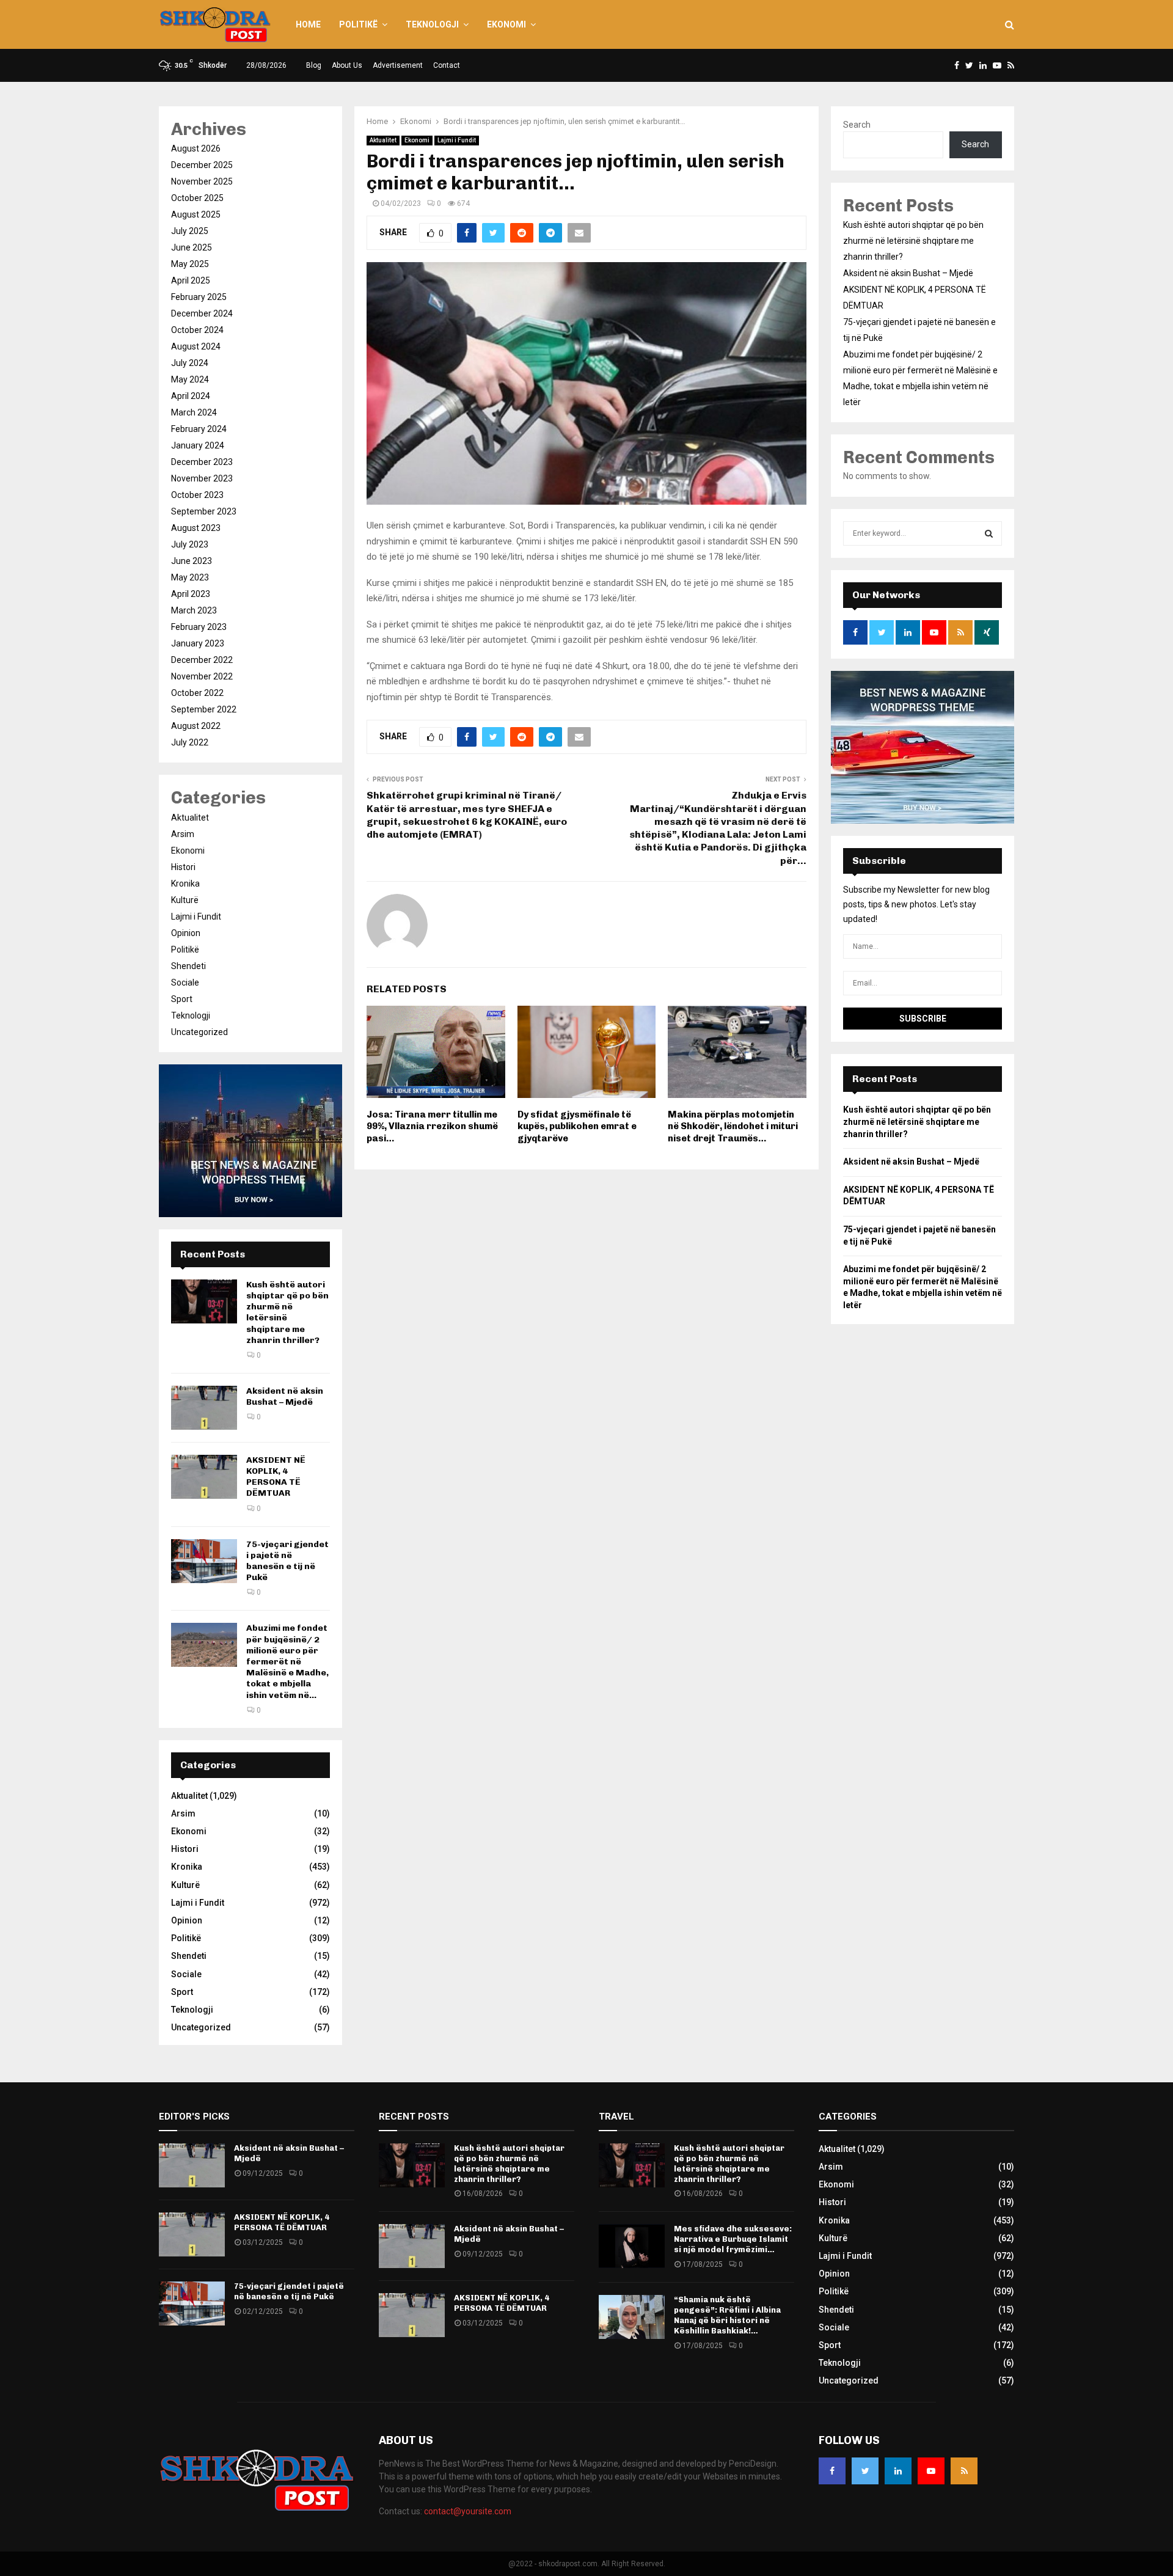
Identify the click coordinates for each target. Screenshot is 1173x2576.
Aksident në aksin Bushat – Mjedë (285, 1396)
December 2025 (202, 165)
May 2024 (190, 379)
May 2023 (190, 577)
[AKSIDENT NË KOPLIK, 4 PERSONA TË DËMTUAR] (204, 1477)
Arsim (183, 834)
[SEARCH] (989, 533)
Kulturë (185, 900)
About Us (347, 65)
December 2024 (202, 313)
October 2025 (197, 198)
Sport (182, 999)
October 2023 (197, 495)
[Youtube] (931, 2471)
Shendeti (188, 966)
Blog (314, 65)
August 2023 (196, 528)
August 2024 (196, 346)
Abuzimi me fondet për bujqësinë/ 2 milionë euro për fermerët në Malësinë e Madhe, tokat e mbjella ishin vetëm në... (287, 1661)
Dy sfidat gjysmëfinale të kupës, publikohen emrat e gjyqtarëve (577, 1126)
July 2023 (190, 544)
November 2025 (202, 181)
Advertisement (398, 65)
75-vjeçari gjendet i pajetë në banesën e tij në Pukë (287, 1561)
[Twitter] (865, 2471)
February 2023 (199, 627)
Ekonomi (506, 24)
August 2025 (196, 214)
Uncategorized (199, 1032)
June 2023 (192, 561)
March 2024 (194, 412)
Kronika (185, 884)
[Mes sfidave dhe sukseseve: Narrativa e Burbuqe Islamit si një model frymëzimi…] (632, 2246)
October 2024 (197, 330)
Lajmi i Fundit (457, 140)
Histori (183, 867)
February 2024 (199, 429)
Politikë (358, 24)
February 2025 (199, 297)
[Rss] (964, 2471)
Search (857, 125)
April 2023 (191, 594)
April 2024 (191, 396)
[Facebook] (832, 2471)
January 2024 (198, 445)
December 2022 (202, 660)
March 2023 (194, 610)
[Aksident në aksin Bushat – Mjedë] (204, 1408)
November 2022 (202, 676)
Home (308, 24)
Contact (447, 65)
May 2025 (190, 264)
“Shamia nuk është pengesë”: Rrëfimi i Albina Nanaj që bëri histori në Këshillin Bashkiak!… (727, 2315)
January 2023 (198, 643)
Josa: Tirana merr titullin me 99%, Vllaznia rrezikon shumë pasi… (432, 1126)
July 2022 (190, 742)
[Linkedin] (898, 2471)
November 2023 (202, 478)
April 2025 (191, 280)
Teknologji (432, 24)
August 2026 (196, 148)
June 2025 (192, 247)
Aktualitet (383, 140)
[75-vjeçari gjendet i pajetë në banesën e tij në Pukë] (204, 1561)
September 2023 (204, 511)
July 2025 (190, 231)
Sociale (185, 982)
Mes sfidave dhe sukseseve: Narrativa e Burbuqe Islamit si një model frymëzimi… (733, 2239)
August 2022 (196, 726)
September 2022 (204, 709)
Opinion (186, 933)
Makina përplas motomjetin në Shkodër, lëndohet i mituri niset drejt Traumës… (733, 1126)
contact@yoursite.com (468, 2511)
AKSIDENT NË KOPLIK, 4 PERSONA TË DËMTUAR (276, 1477)
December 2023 (202, 462)
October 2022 (197, 693)
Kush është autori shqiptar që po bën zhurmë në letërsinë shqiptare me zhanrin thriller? (913, 241)
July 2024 (190, 363)
